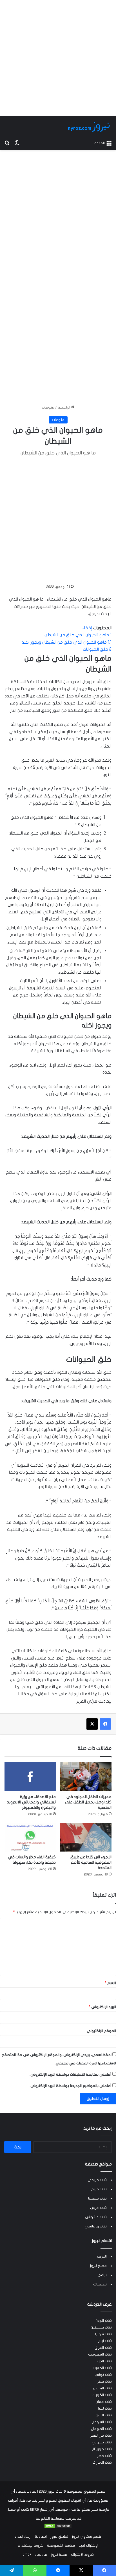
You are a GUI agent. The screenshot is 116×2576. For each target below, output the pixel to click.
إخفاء (87, 628)
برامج (102, 2275)
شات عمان (104, 2402)
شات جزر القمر (101, 2436)
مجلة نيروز (59, 2555)
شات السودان (102, 2422)
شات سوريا (103, 2334)
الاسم (110, 1983)
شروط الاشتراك (82, 2555)
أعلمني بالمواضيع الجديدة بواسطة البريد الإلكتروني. (71, 2086)
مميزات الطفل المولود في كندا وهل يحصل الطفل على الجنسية (88, 1802)
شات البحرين (102, 2388)
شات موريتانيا (101, 2449)
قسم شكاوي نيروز (86, 2537)
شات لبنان (105, 2341)
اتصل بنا (41, 2537)
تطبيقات (100, 2284)
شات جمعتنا (97, 2198)
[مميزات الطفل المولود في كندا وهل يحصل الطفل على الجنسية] (86, 1777)
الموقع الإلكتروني (101, 2031)
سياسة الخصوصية (61, 2546)
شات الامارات (102, 2463)
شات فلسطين (101, 2327)
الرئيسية (64, 407)
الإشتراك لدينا (89, 2546)
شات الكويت (102, 2395)
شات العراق (103, 2348)
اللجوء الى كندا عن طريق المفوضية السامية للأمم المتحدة (91, 1862)
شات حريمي (97, 2180)
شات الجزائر (104, 2361)
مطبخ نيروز (98, 2266)
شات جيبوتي (102, 2442)
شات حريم (99, 2189)
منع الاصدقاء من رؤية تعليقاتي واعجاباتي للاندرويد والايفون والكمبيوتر (31, 1802)
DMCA (27, 2555)
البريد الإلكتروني (102, 2007)
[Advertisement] (58, 58)
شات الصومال (101, 2429)
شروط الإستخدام (31, 2546)
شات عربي (98, 2208)
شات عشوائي (96, 2217)
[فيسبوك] (105, 1724)
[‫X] (92, 1724)
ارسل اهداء (23, 2537)
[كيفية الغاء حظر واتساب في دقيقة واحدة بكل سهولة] (30, 1837)
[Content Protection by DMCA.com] (58, 2528)
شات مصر (105, 2456)
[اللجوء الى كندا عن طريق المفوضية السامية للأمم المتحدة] (86, 1837)
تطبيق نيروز (59, 2537)
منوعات (48, 407)
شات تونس (103, 2375)
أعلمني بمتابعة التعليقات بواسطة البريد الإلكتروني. (71, 2075)
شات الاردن (104, 2321)
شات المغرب (102, 2368)
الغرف (102, 2256)
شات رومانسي (96, 2226)
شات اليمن (104, 2415)
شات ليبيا (105, 2408)
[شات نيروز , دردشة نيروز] (90, 127)
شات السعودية (100, 2354)
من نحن (41, 2555)
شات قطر (105, 2381)
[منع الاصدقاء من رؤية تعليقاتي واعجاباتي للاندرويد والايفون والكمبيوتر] (30, 1777)
